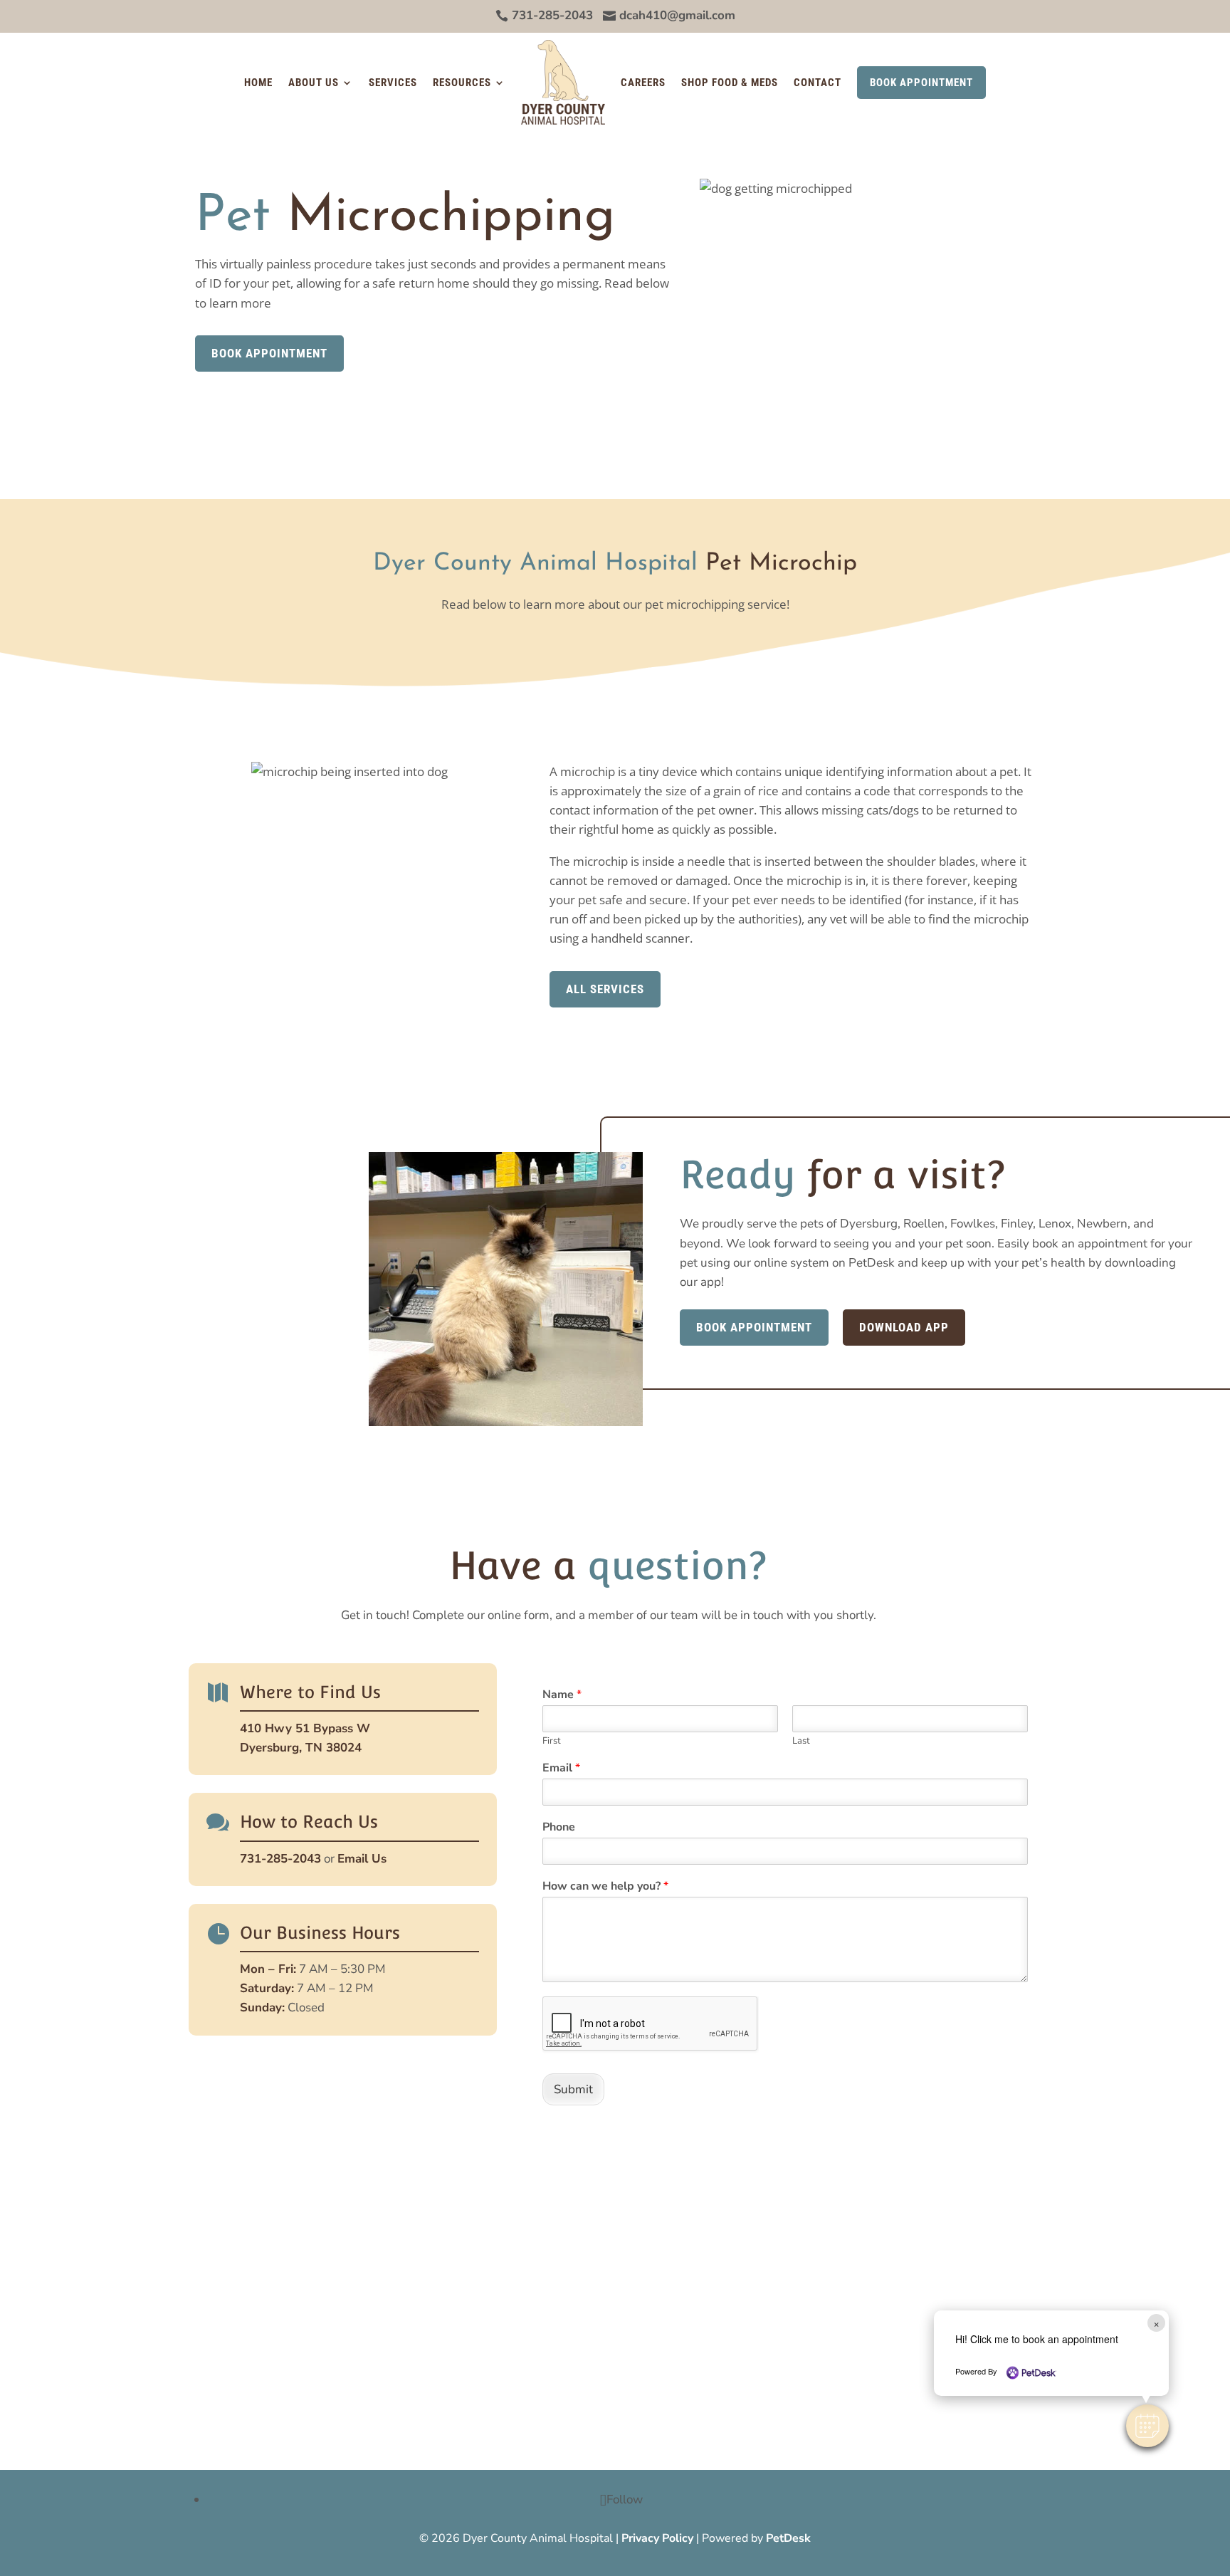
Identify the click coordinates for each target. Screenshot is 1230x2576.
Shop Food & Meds (730, 83)
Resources (462, 83)
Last (801, 1741)
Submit (573, 2089)
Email (561, 1768)
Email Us (362, 1859)
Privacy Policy (657, 2538)
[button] (1147, 2426)
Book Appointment (921, 83)
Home (258, 83)
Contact (818, 83)
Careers (643, 83)
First (552, 1741)
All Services (605, 989)
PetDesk (788, 2538)
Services (393, 83)
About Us (314, 83)
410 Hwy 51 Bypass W (305, 1728)
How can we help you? (605, 1886)
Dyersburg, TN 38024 (301, 1748)
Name (562, 1695)
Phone (559, 1827)
